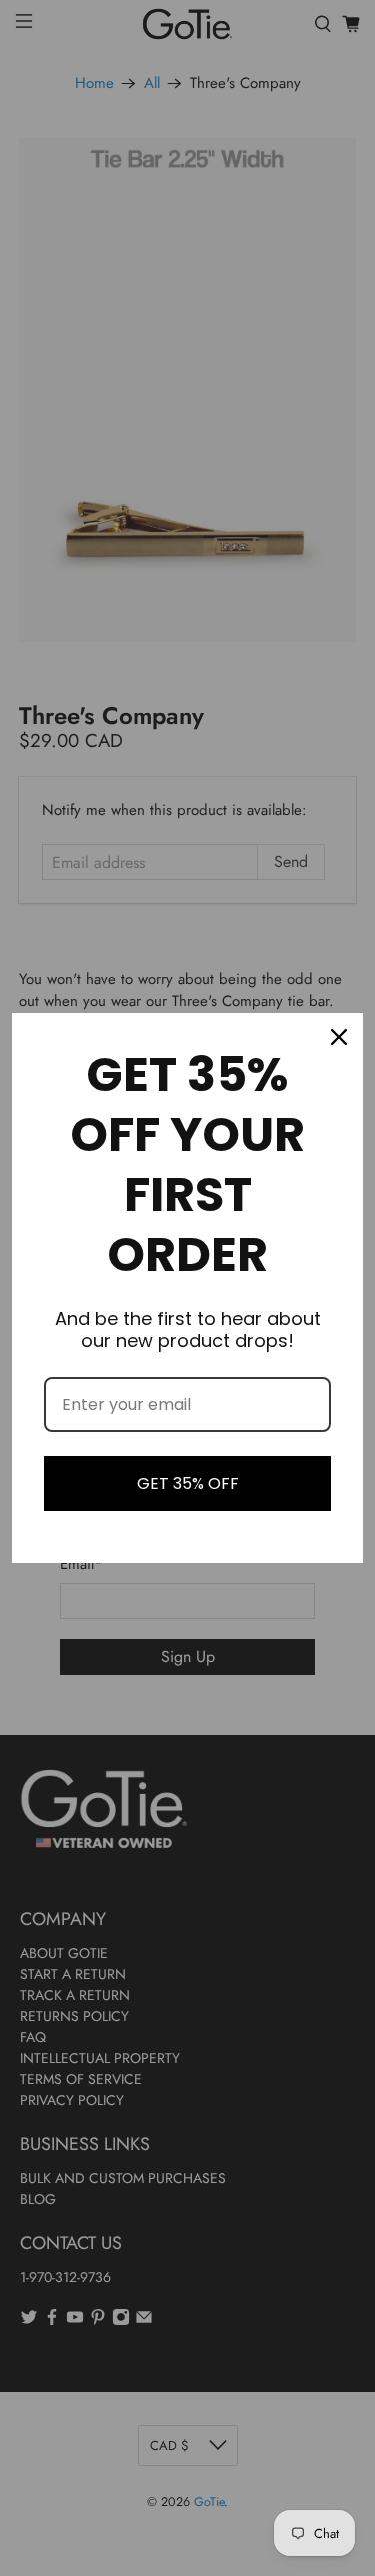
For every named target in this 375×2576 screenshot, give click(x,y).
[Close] (339, 1037)
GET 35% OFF (188, 1484)
